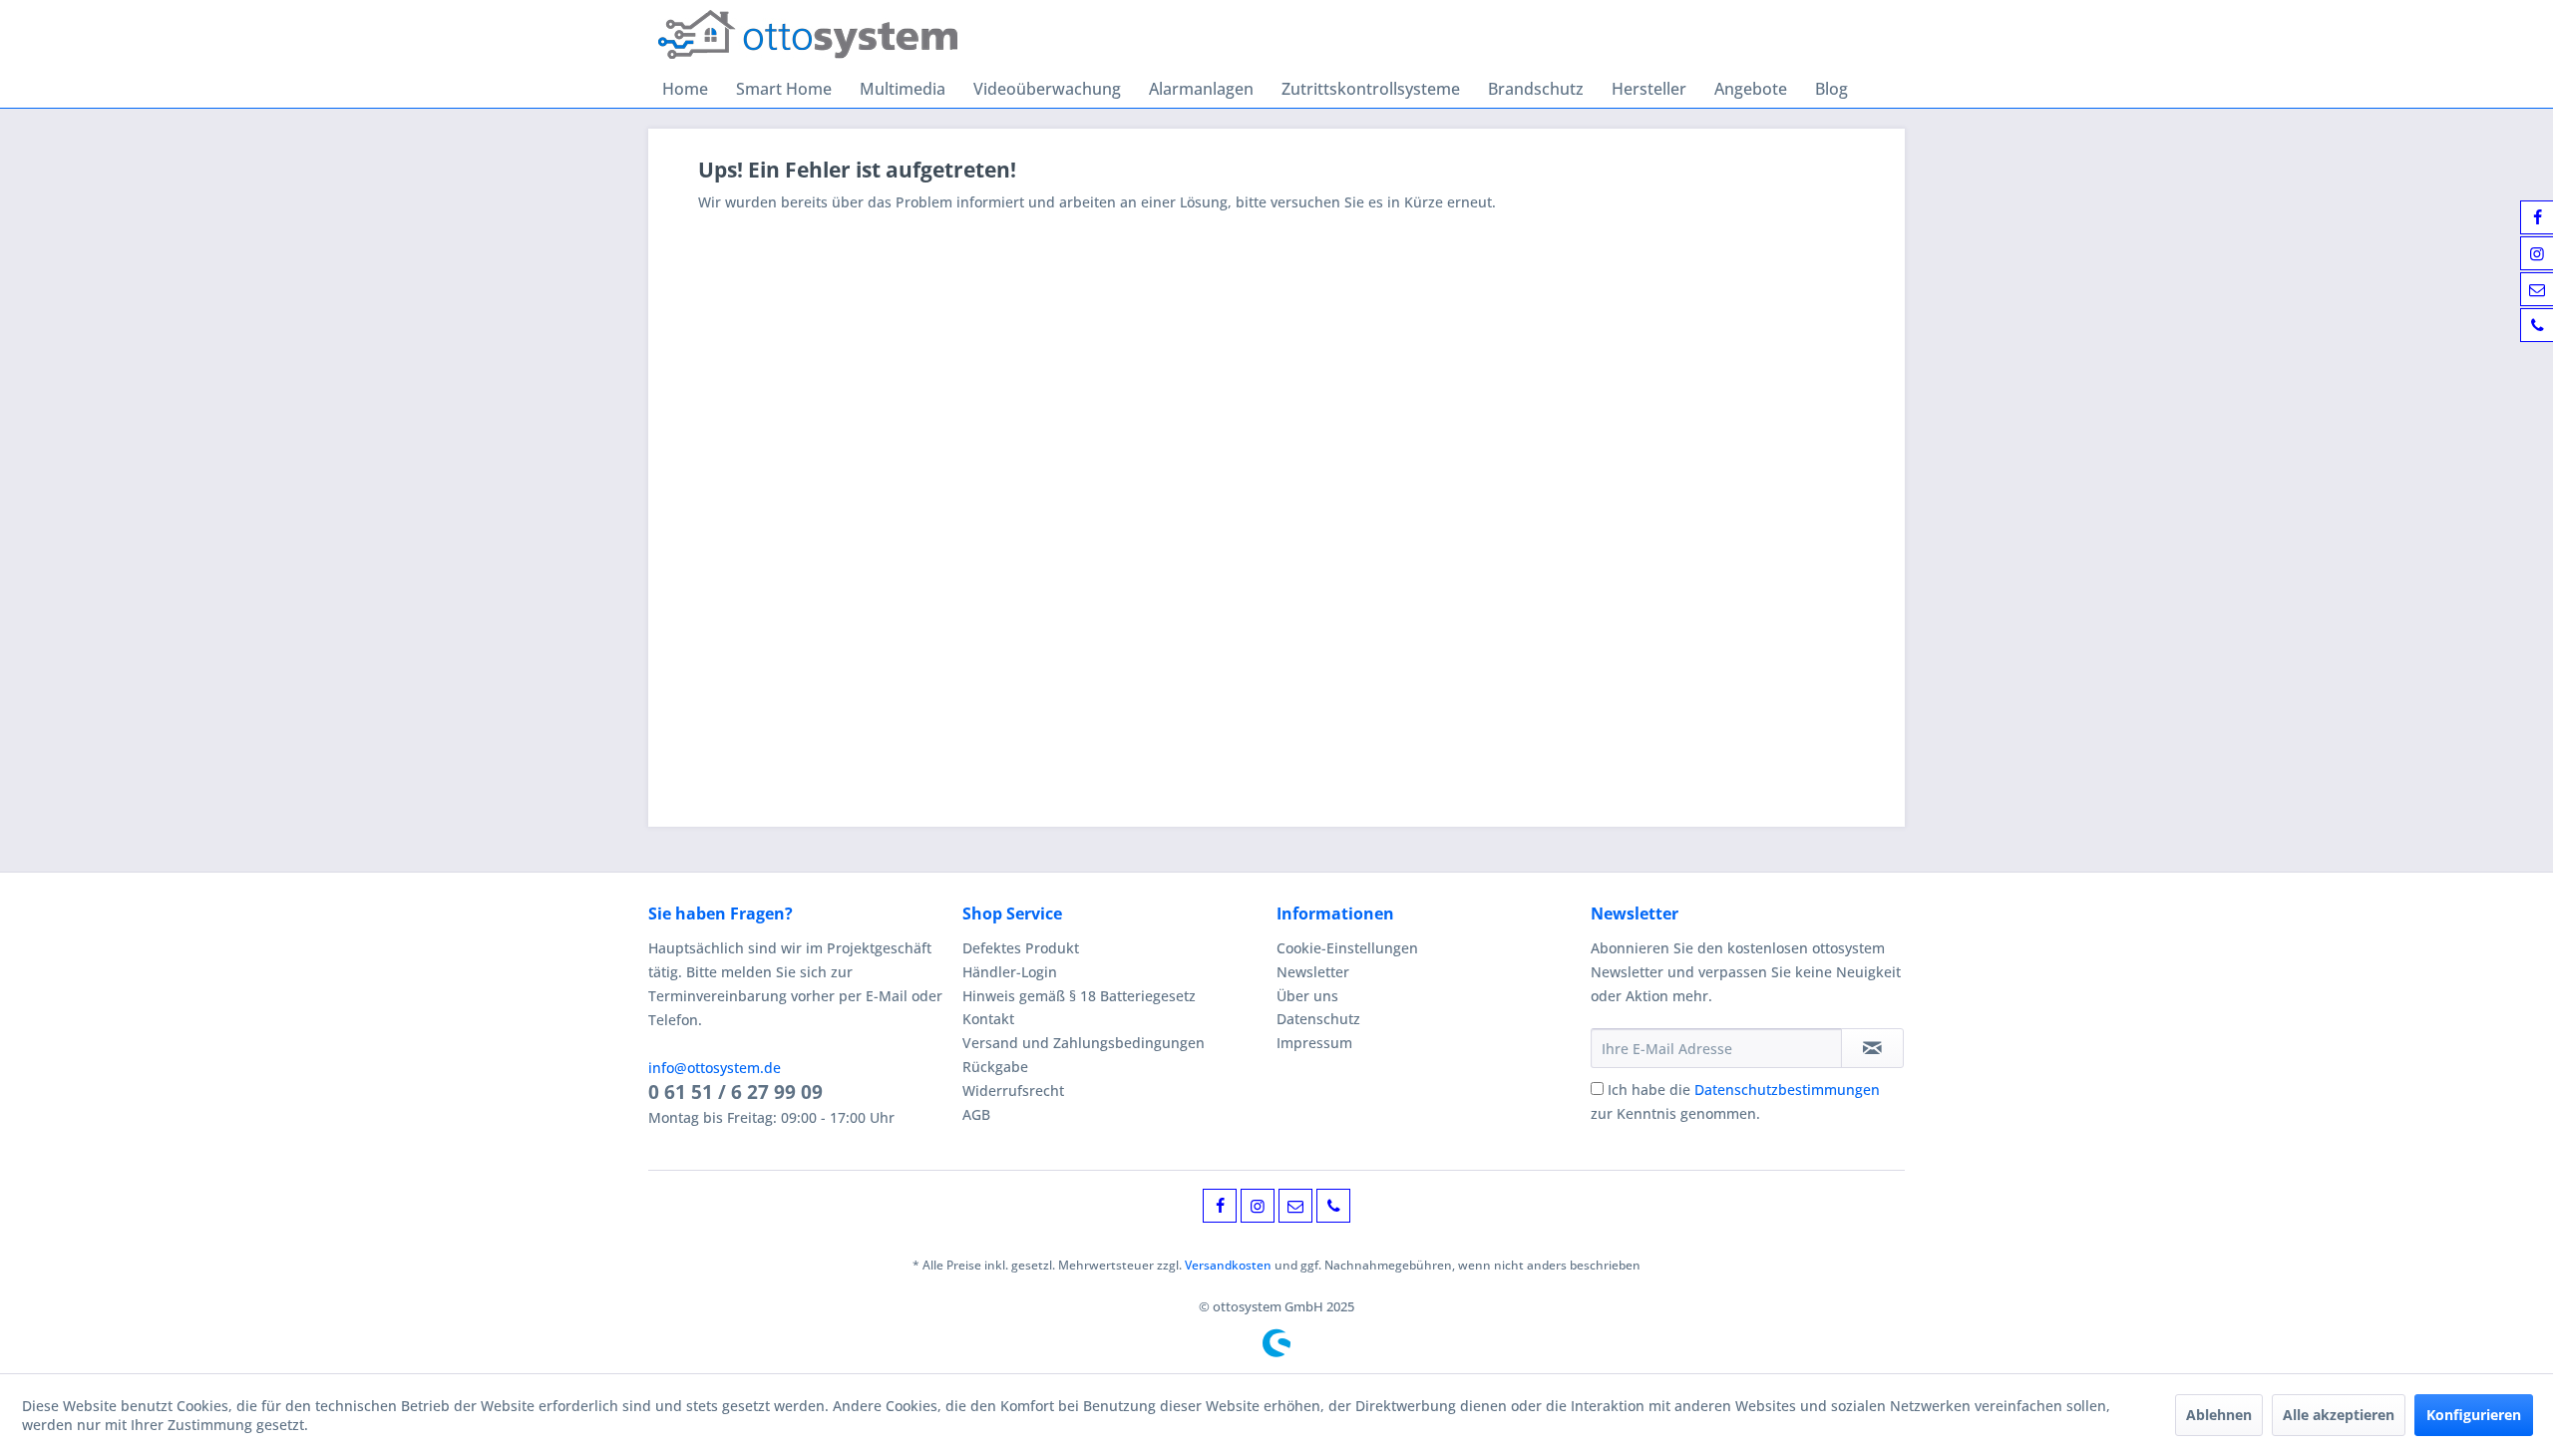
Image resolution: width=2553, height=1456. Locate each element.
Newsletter (1313, 972)
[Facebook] (1220, 1206)
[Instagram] (1258, 1206)
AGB (976, 1114)
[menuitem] (685, 89)
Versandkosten (1228, 1265)
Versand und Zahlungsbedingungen (1084, 1043)
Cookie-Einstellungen (1347, 948)
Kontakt (988, 1019)
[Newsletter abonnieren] (1872, 1048)
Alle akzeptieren (2339, 1415)
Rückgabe (995, 1067)
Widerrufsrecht (1013, 1091)
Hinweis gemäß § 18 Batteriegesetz (1079, 996)
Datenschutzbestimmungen (1787, 1090)
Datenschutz (1318, 1019)
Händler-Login (1010, 972)
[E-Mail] (1295, 1206)
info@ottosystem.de (715, 1068)
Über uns (1307, 996)
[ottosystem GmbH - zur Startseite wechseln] (808, 35)
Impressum (1314, 1043)
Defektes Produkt (1021, 948)
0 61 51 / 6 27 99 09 (735, 1092)
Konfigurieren (2474, 1415)
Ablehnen (2219, 1415)
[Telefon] (1333, 1206)
